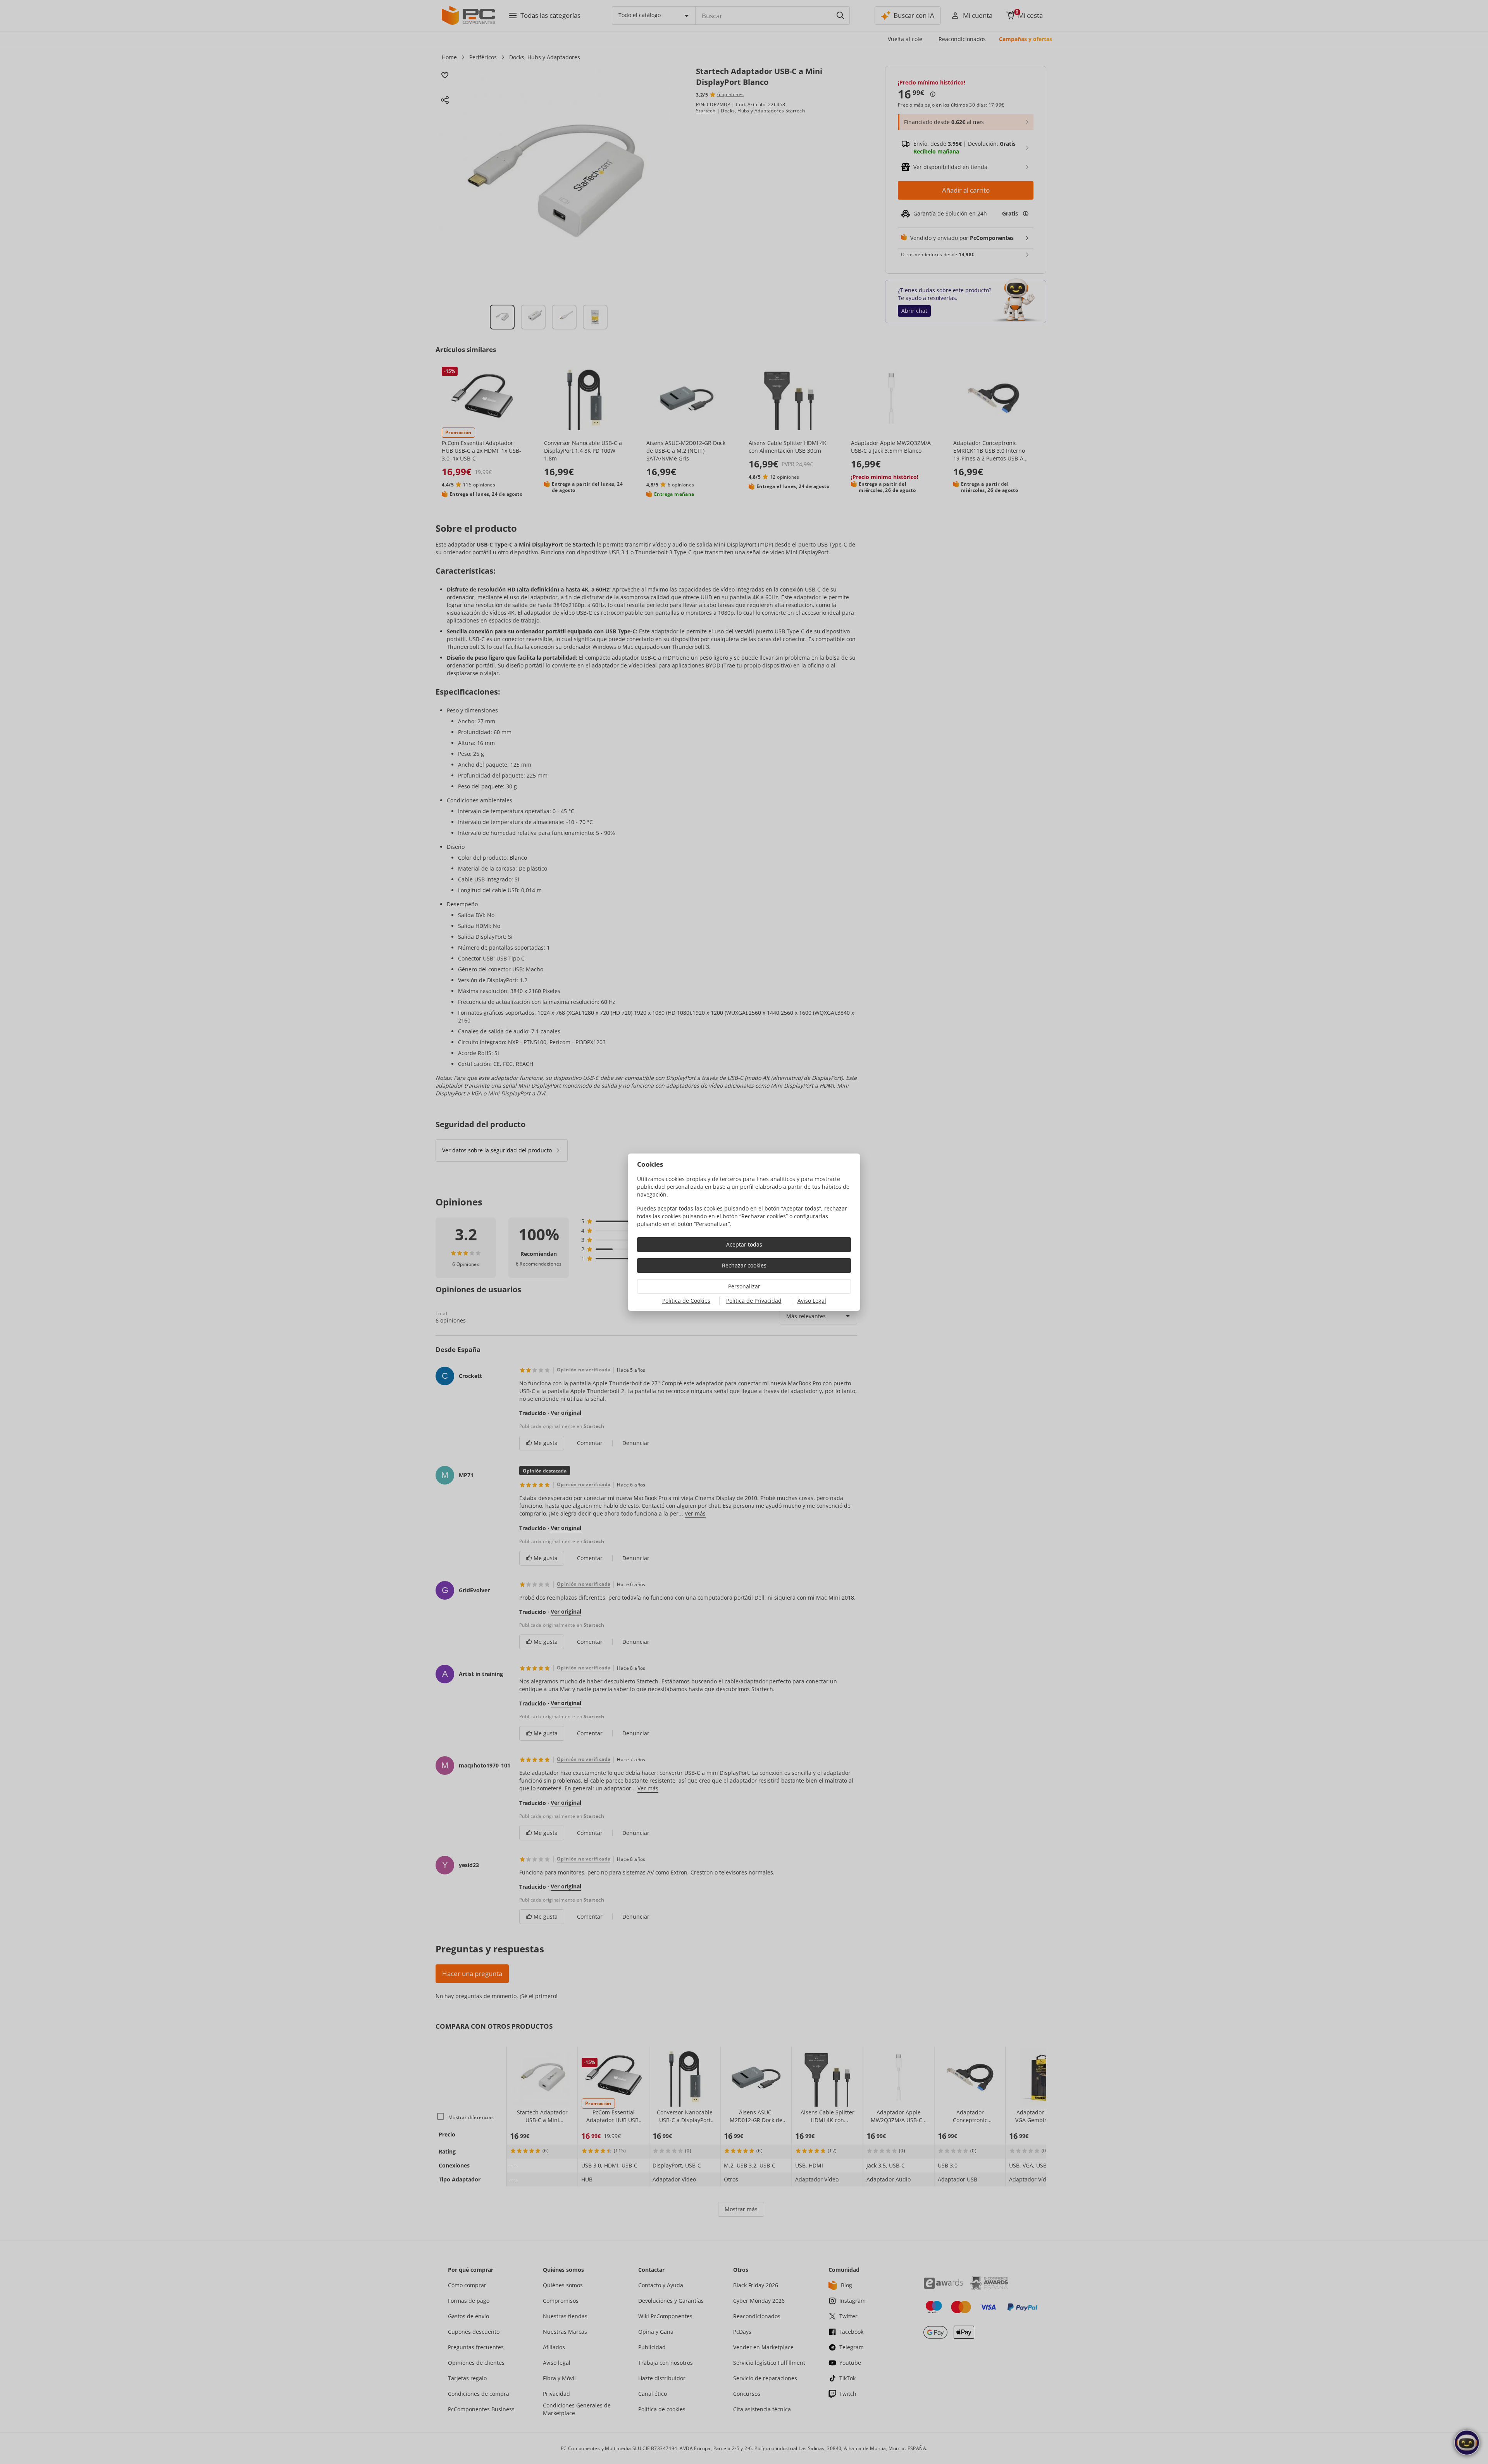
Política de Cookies (686, 1301)
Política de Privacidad (754, 1301)
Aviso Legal (812, 1301)
